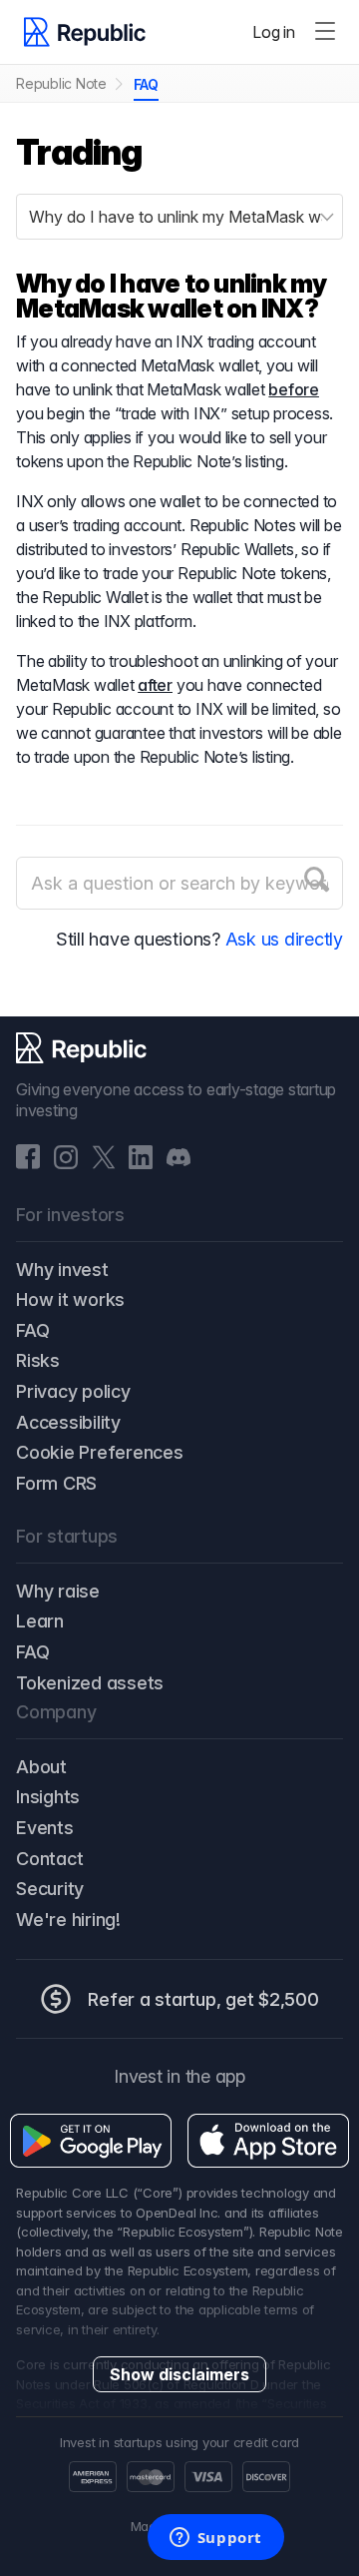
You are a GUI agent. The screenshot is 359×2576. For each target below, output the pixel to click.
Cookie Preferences (100, 1452)
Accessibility (68, 1422)
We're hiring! (68, 1920)
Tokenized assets (90, 1683)
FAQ (146, 84)
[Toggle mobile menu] (325, 32)
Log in (274, 32)
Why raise (58, 1591)
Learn (40, 1621)
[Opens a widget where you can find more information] (215, 2539)
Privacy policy (73, 1391)
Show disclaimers (179, 2374)
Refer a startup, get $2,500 (203, 1999)
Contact (49, 1859)
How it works (70, 1299)
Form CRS (56, 1483)
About (41, 1767)
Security (50, 1889)
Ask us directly (284, 939)
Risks (38, 1360)
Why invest (62, 1270)
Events (45, 1828)
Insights (48, 1797)
